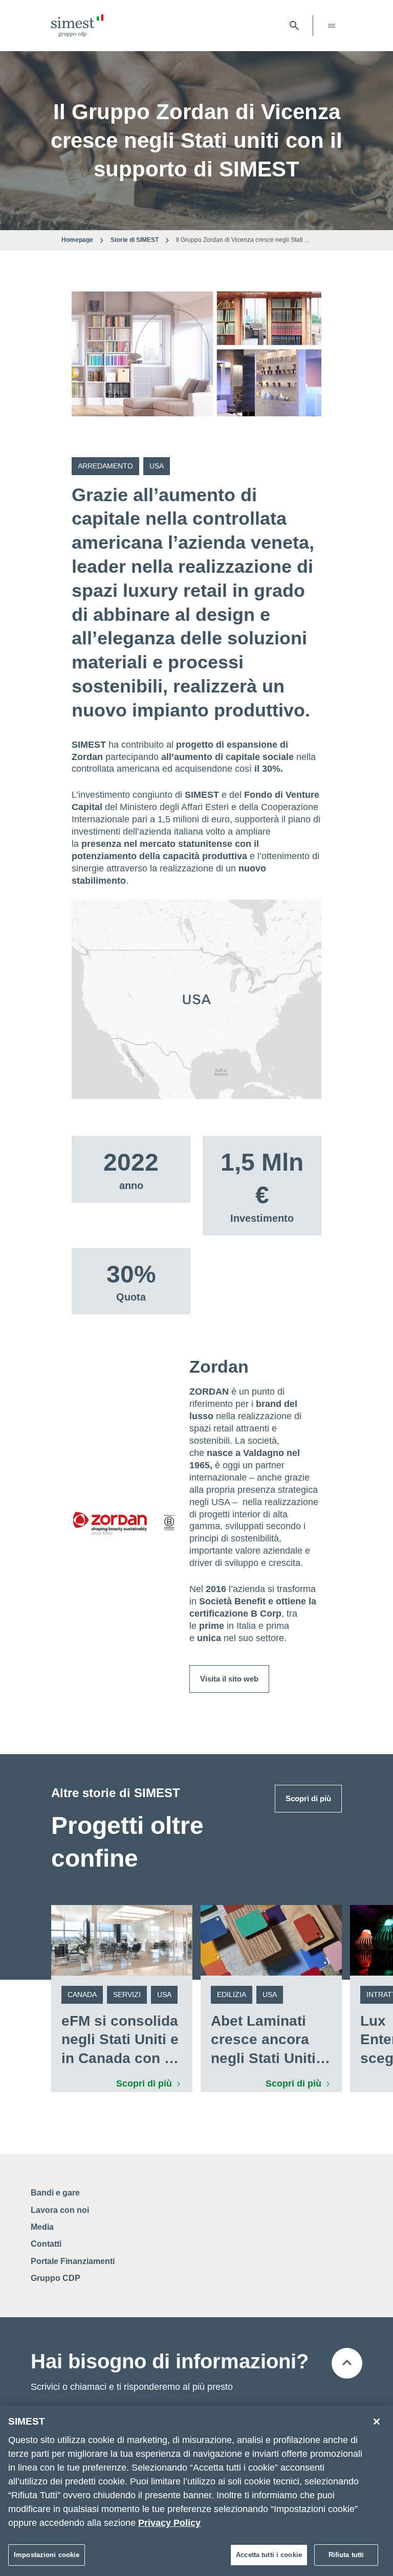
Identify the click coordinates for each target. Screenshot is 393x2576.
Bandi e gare (55, 2193)
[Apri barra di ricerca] (294, 26)
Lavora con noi (60, 2210)
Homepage (77, 240)
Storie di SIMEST (135, 240)
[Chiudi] (377, 2422)
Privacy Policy (169, 2523)
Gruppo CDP (56, 2278)
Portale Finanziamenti (73, 2261)
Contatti (46, 2244)
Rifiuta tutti (346, 2555)
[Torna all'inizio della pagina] (347, 2363)
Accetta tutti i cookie (269, 2555)
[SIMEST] (77, 26)
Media (42, 2227)
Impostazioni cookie (47, 2555)
